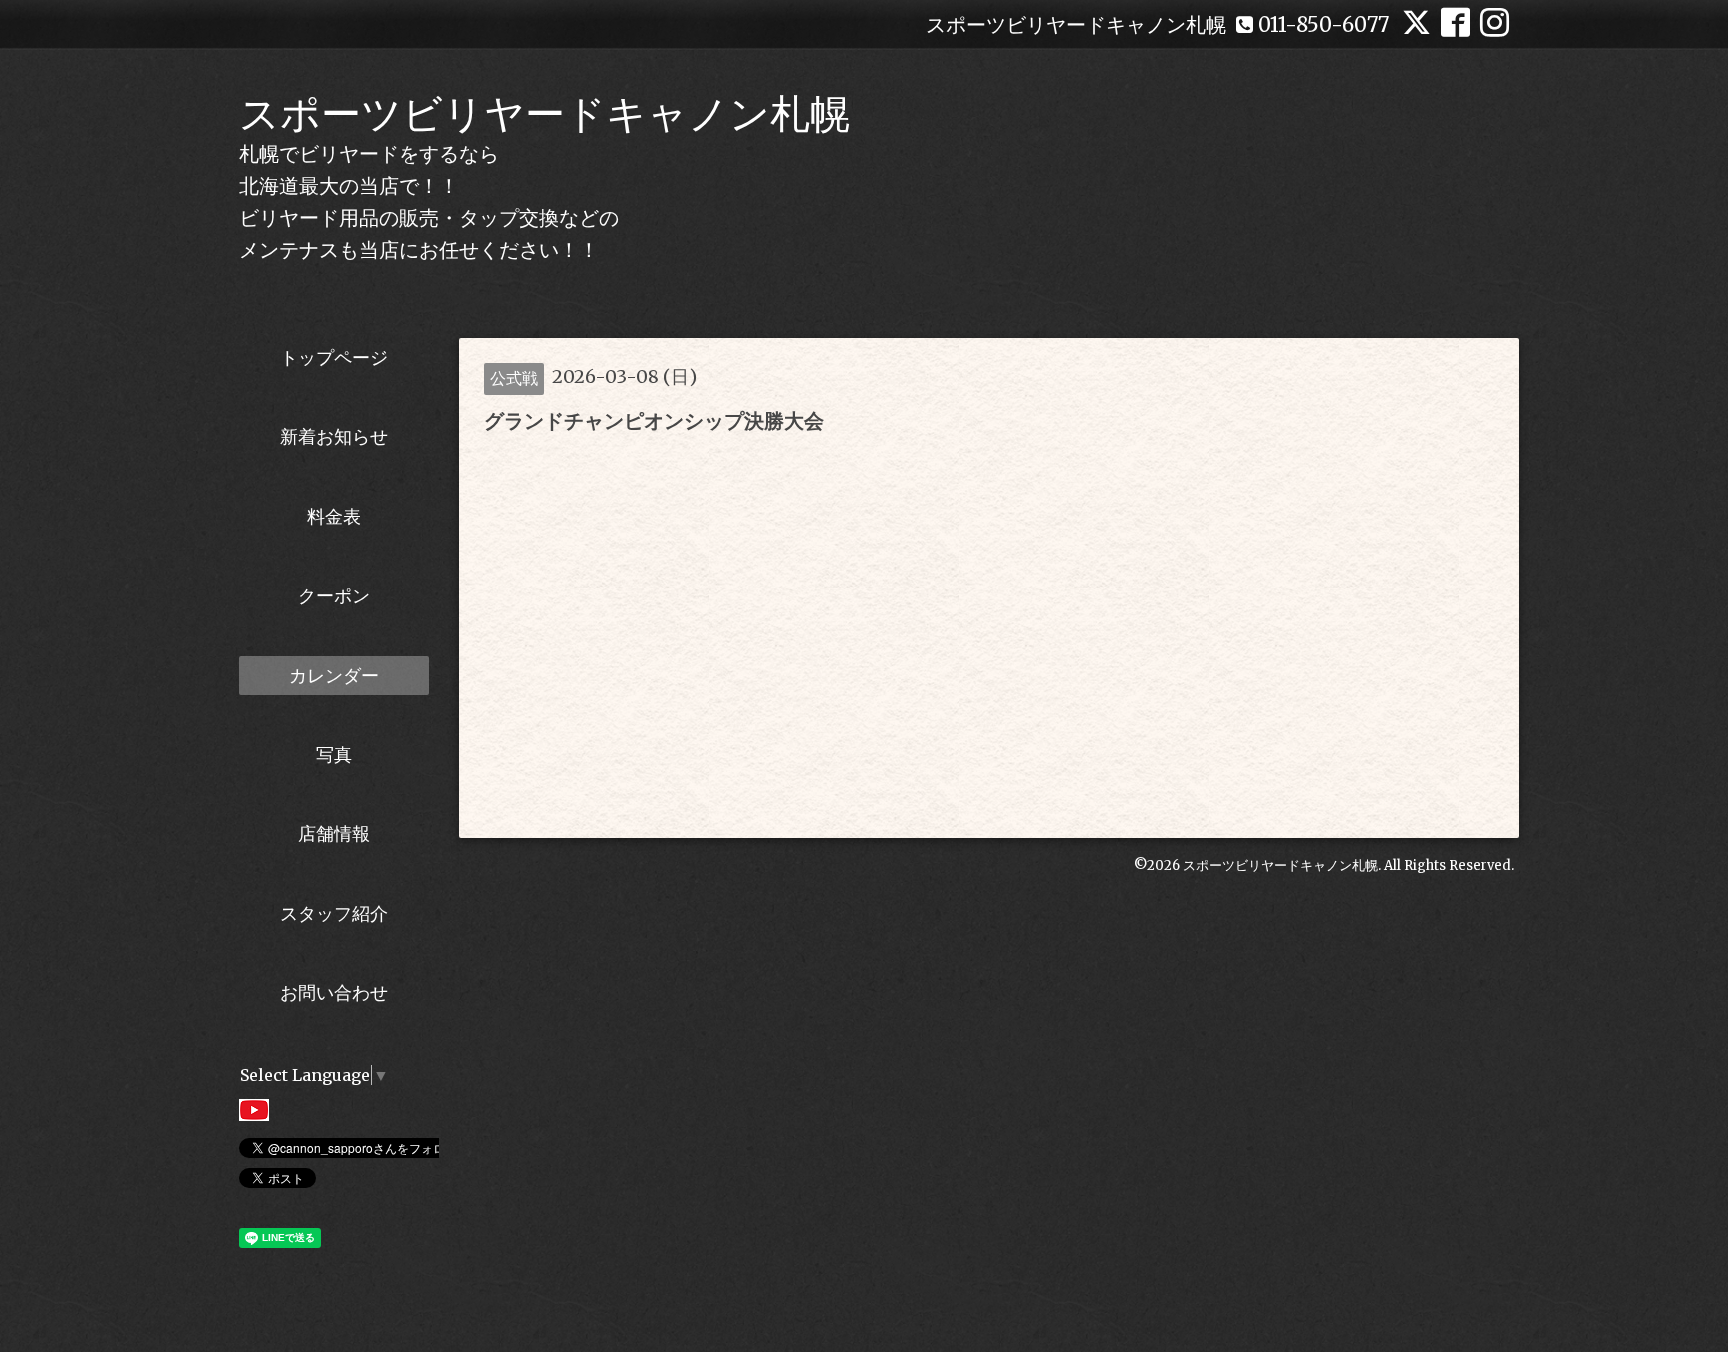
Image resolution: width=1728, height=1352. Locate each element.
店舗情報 (334, 833)
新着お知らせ (334, 436)
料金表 (334, 516)
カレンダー (334, 675)
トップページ (334, 357)
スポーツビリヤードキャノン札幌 (544, 114)
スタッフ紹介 (334, 913)
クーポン (334, 595)
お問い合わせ (334, 992)
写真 (334, 754)
